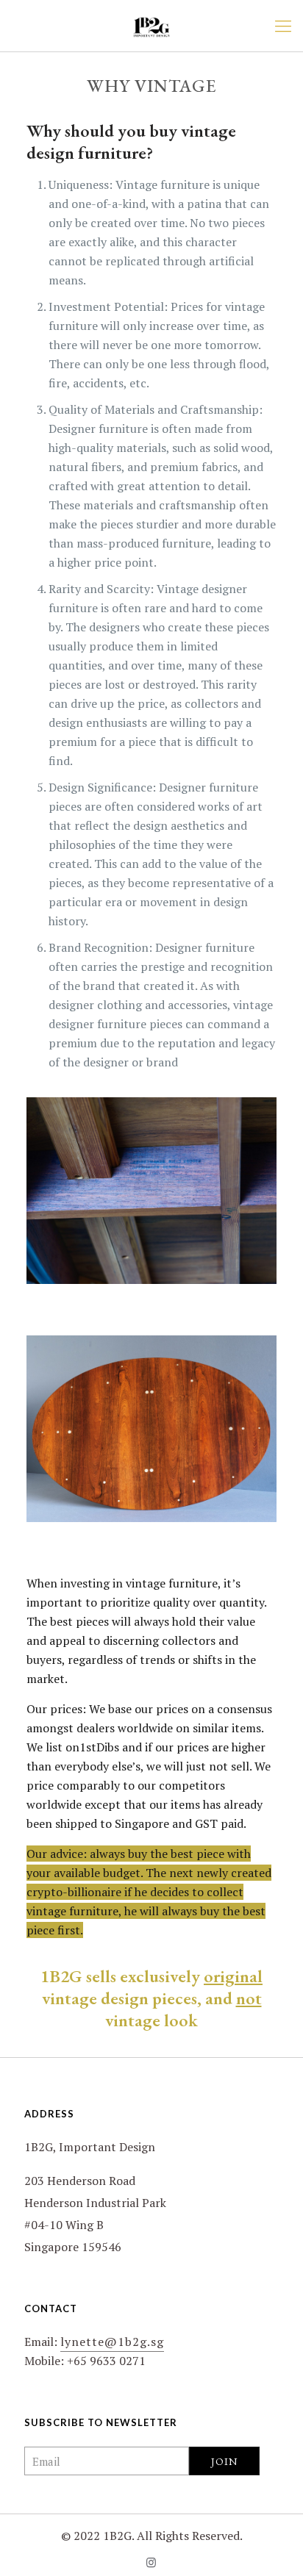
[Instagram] (152, 2562)
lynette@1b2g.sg (112, 2342)
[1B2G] (151, 26)
